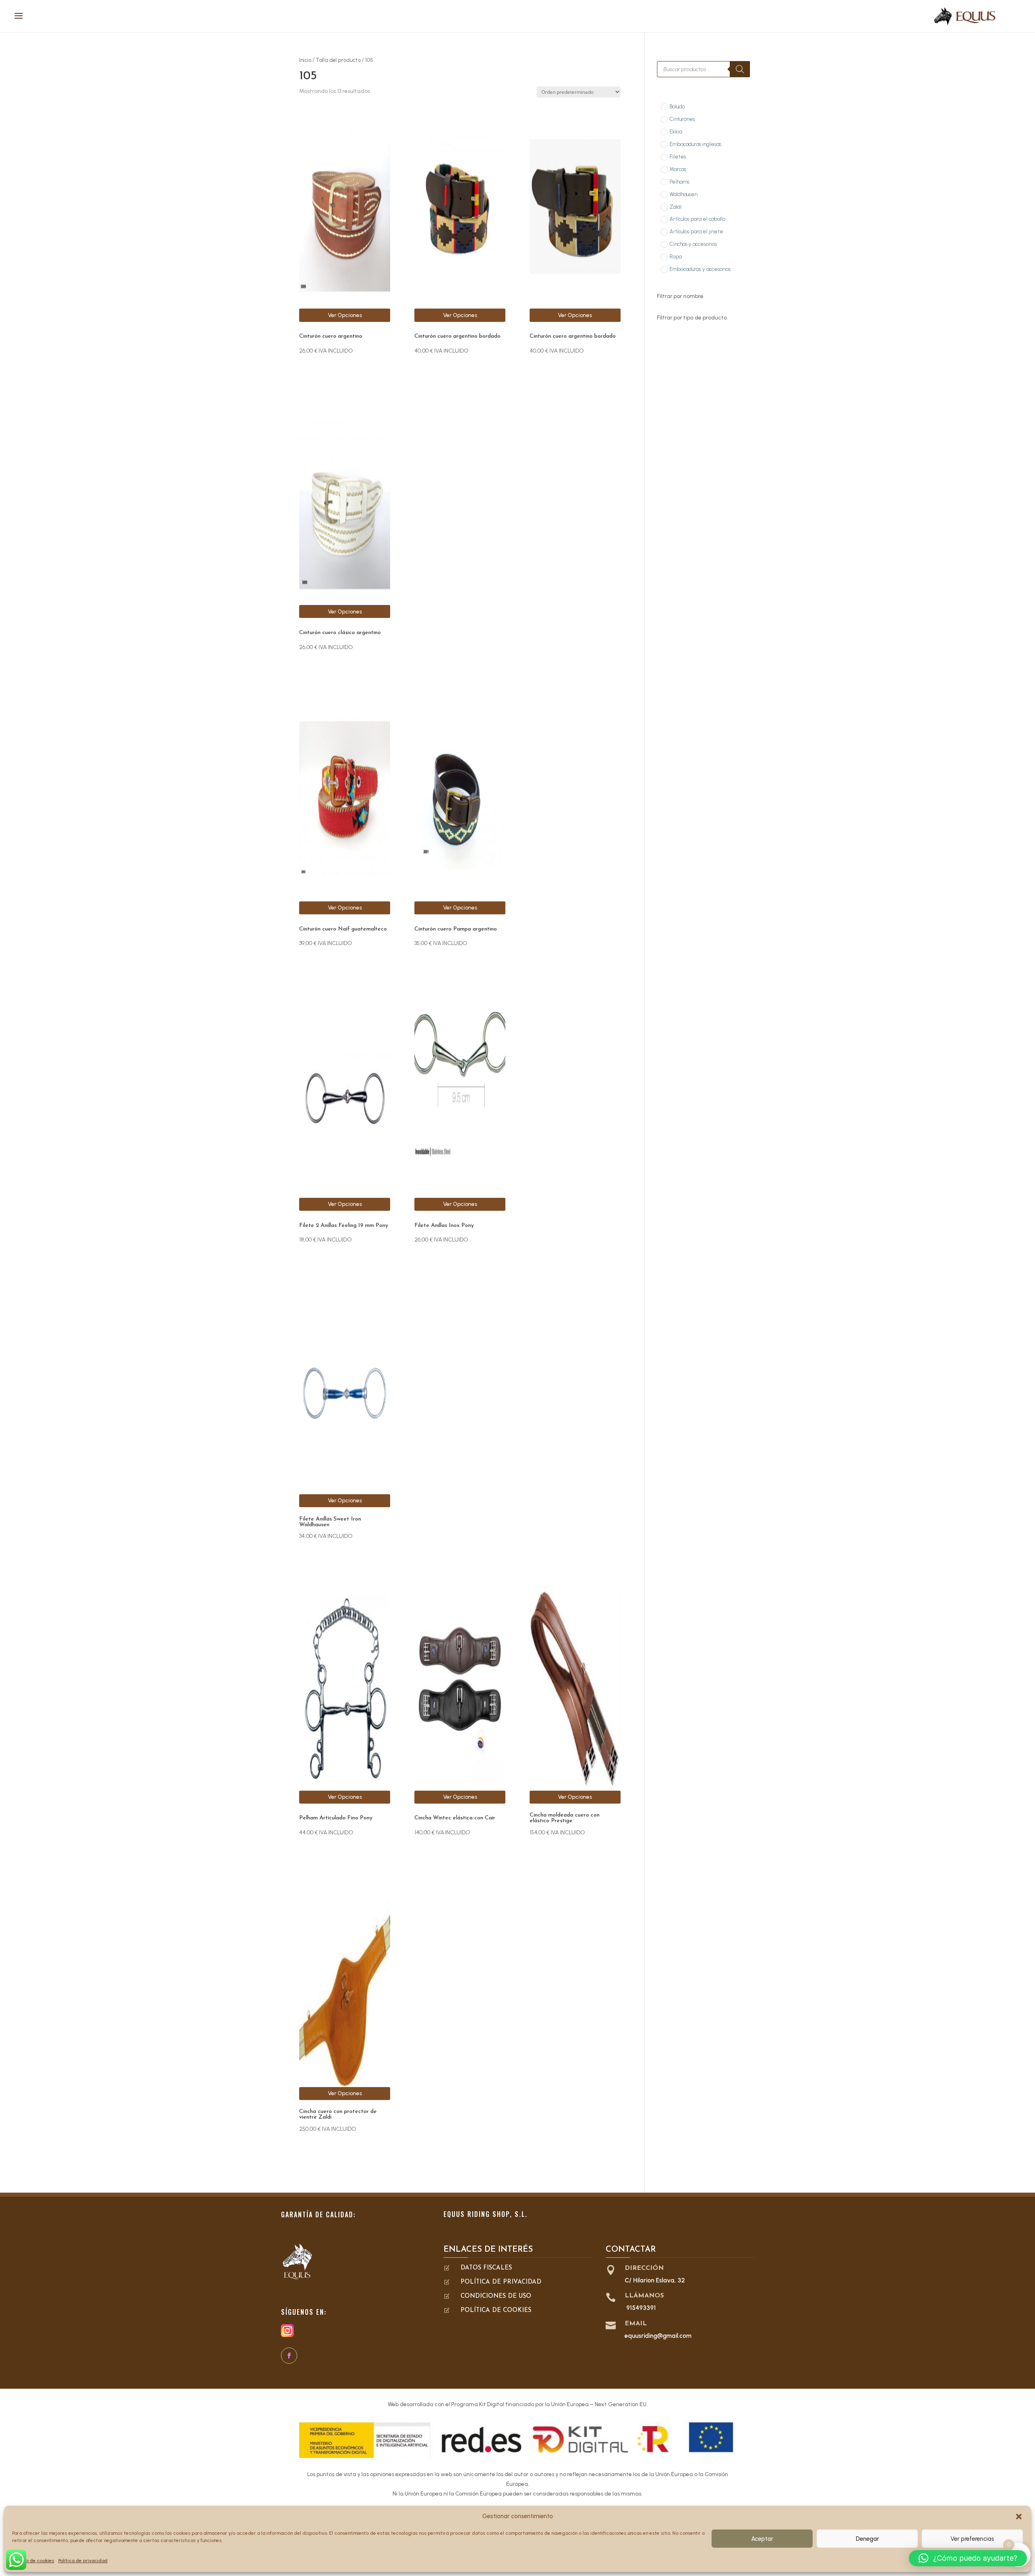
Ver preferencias (972, 2539)
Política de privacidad (83, 2561)
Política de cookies (33, 2561)
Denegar (867, 2539)
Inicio (305, 60)
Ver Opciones (345, 315)
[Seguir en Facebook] (289, 2356)
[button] (1019, 2517)
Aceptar (762, 2539)
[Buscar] (740, 69)
